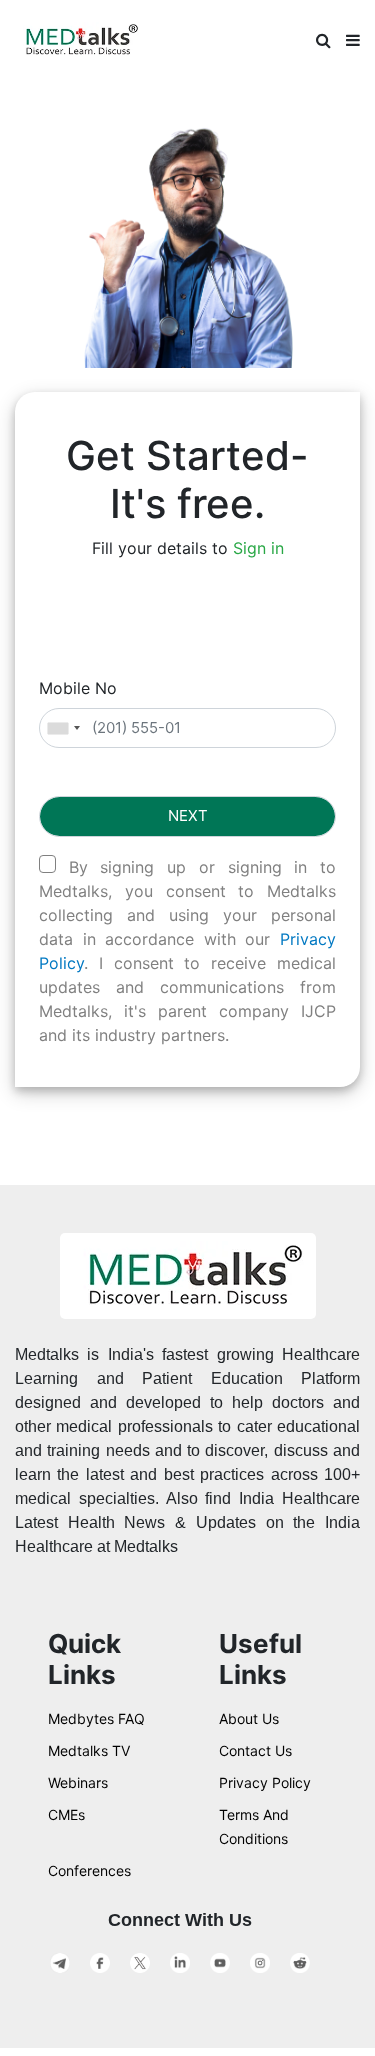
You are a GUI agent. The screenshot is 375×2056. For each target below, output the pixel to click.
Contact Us (255, 1750)
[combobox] (63, 728)
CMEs (66, 1814)
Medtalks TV (89, 1750)
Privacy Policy (265, 1782)
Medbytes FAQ (96, 1718)
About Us (249, 1718)
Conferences (89, 1870)
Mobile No (78, 688)
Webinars (78, 1782)
